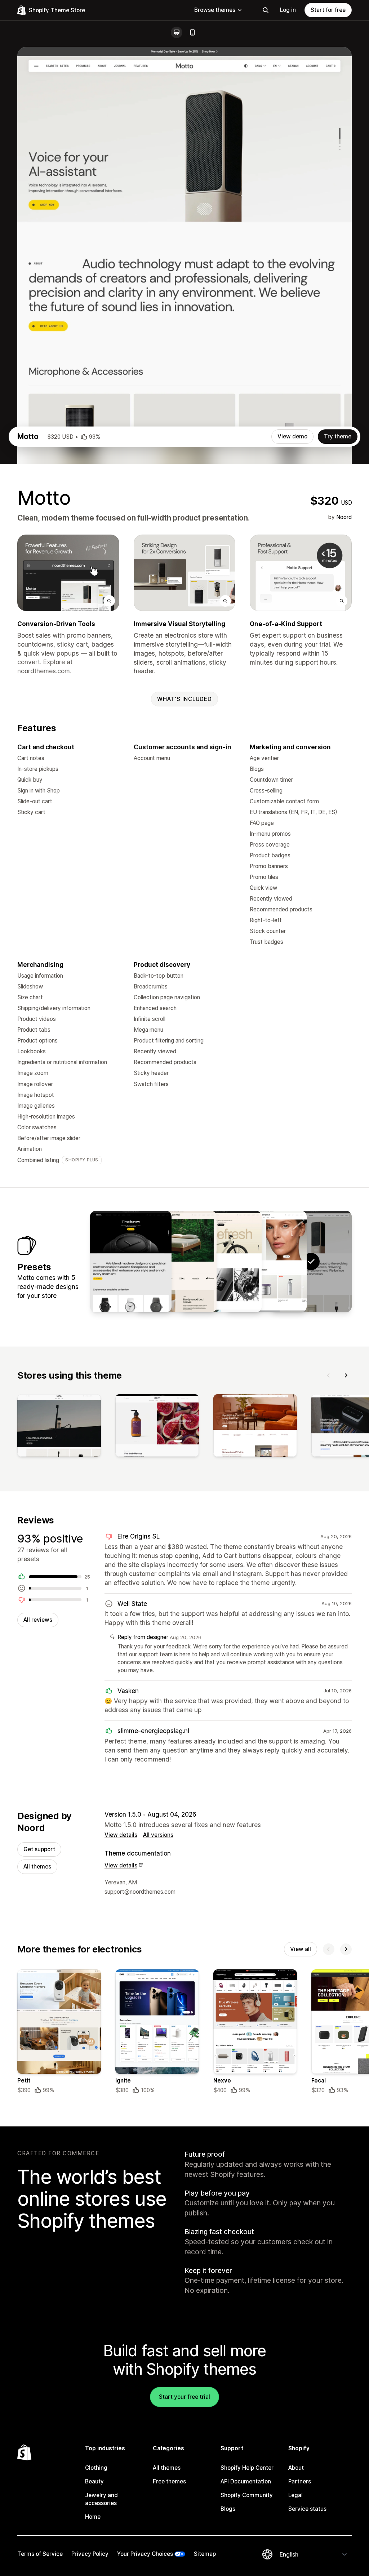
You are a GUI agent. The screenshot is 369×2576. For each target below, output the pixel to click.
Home (93, 2517)
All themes (37, 1867)
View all (301, 1949)
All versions (158, 1835)
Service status (307, 2509)
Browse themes (215, 10)
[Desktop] (177, 32)
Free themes (169, 2481)
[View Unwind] (176, 1262)
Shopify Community (247, 2495)
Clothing (96, 2468)
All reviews (38, 1620)
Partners (300, 2481)
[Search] (266, 10)
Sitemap (205, 2554)
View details (121, 1835)
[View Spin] (221, 1262)
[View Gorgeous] (266, 1262)
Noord (344, 517)
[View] (59, 1427)
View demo (292, 436)
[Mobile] (192, 32)
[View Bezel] (131, 1262)
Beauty (94, 2481)
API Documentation (246, 2481)
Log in (288, 10)
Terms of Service (40, 2554)
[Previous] (329, 1375)
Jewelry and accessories (101, 2499)
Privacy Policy (90, 2554)
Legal (295, 2495)
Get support (39, 1849)
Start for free (328, 10)
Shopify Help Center (247, 2468)
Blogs (228, 2509)
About (296, 2468)
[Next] (346, 1375)
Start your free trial (184, 2397)
